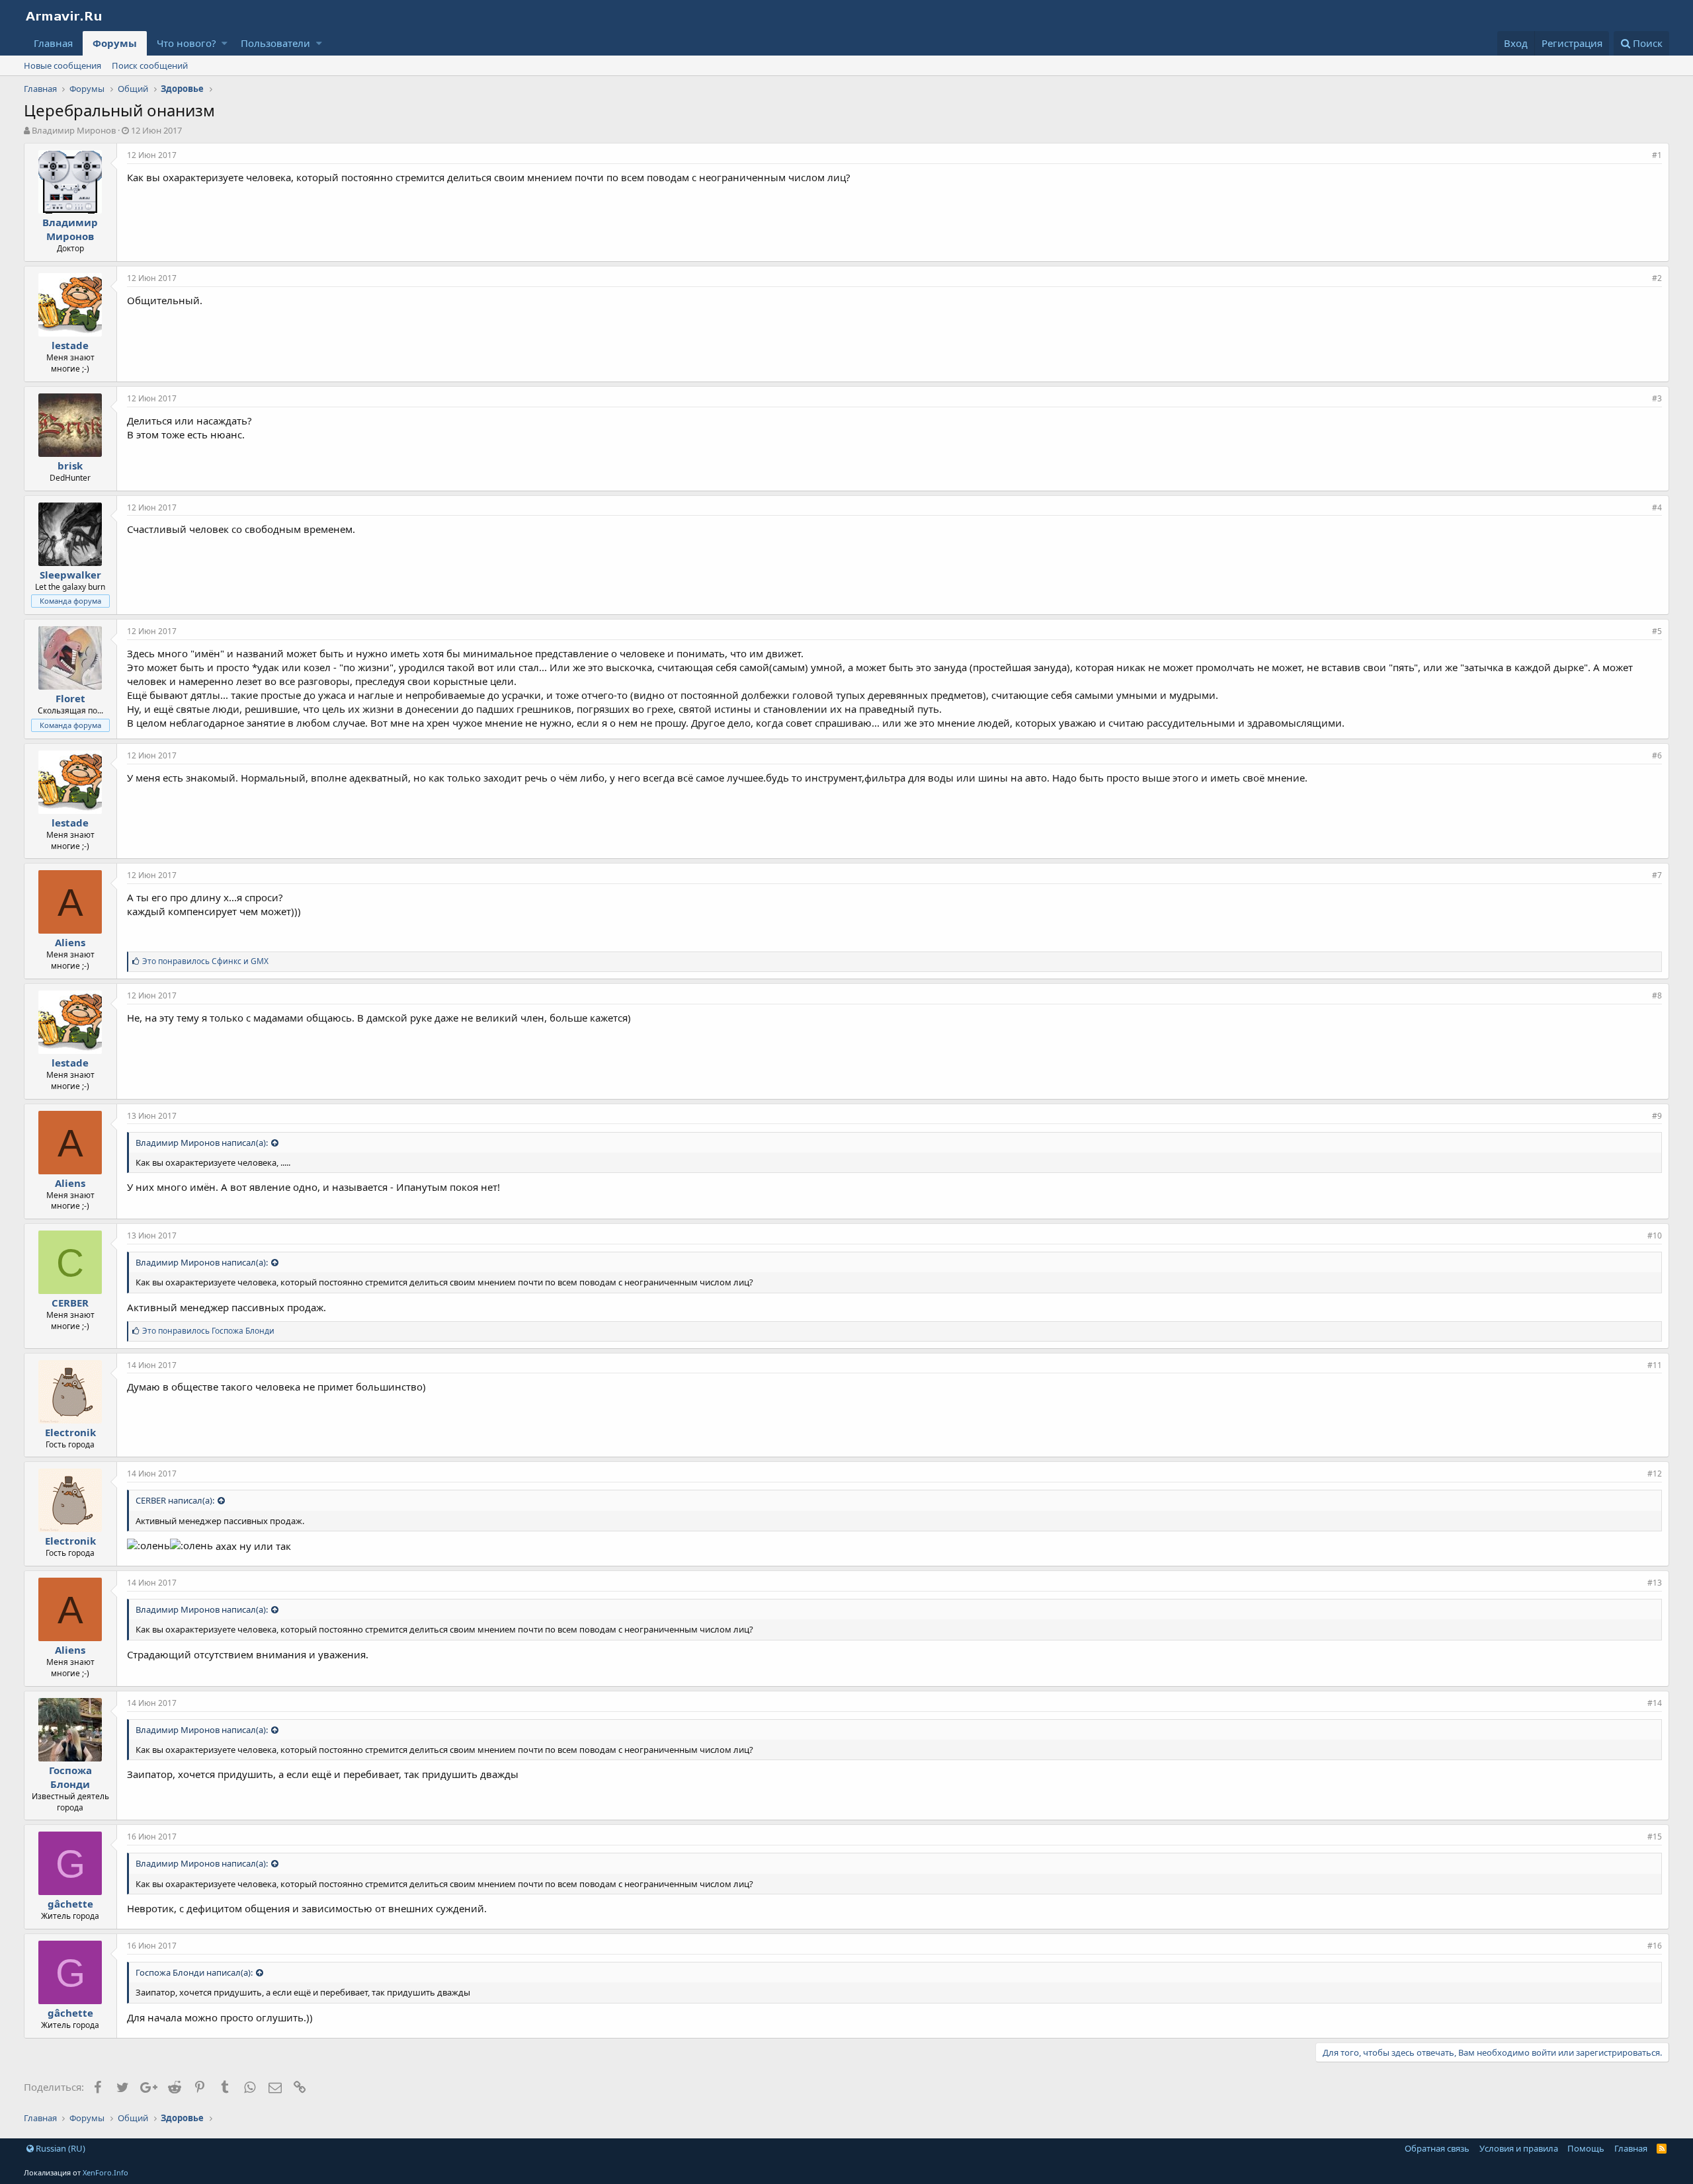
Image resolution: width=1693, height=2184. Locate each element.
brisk (70, 465)
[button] (225, 43)
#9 (1657, 1116)
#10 (1655, 1235)
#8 (1657, 995)
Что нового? (186, 43)
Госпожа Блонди (70, 1777)
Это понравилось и (205, 961)
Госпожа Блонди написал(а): (194, 1972)
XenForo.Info (105, 2172)
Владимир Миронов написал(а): (202, 1143)
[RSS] (1662, 2148)
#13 (1655, 1583)
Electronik (70, 1432)
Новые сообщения (62, 65)
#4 (1657, 507)
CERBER (70, 1303)
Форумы (115, 43)
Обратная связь (1437, 2148)
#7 (1657, 875)
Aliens (70, 942)
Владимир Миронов (74, 130)
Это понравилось (208, 1331)
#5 (1657, 631)
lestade (70, 345)
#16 (1655, 1946)
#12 (1655, 1474)
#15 (1655, 1837)
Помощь (1586, 2148)
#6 (1657, 755)
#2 (1657, 278)
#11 (1655, 1365)
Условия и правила (1519, 2148)
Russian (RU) (60, 2148)
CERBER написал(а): (175, 1500)
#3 (1657, 398)
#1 (1657, 155)
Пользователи (275, 43)
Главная (53, 43)
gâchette (70, 1904)
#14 (1655, 1703)
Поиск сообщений (150, 65)
